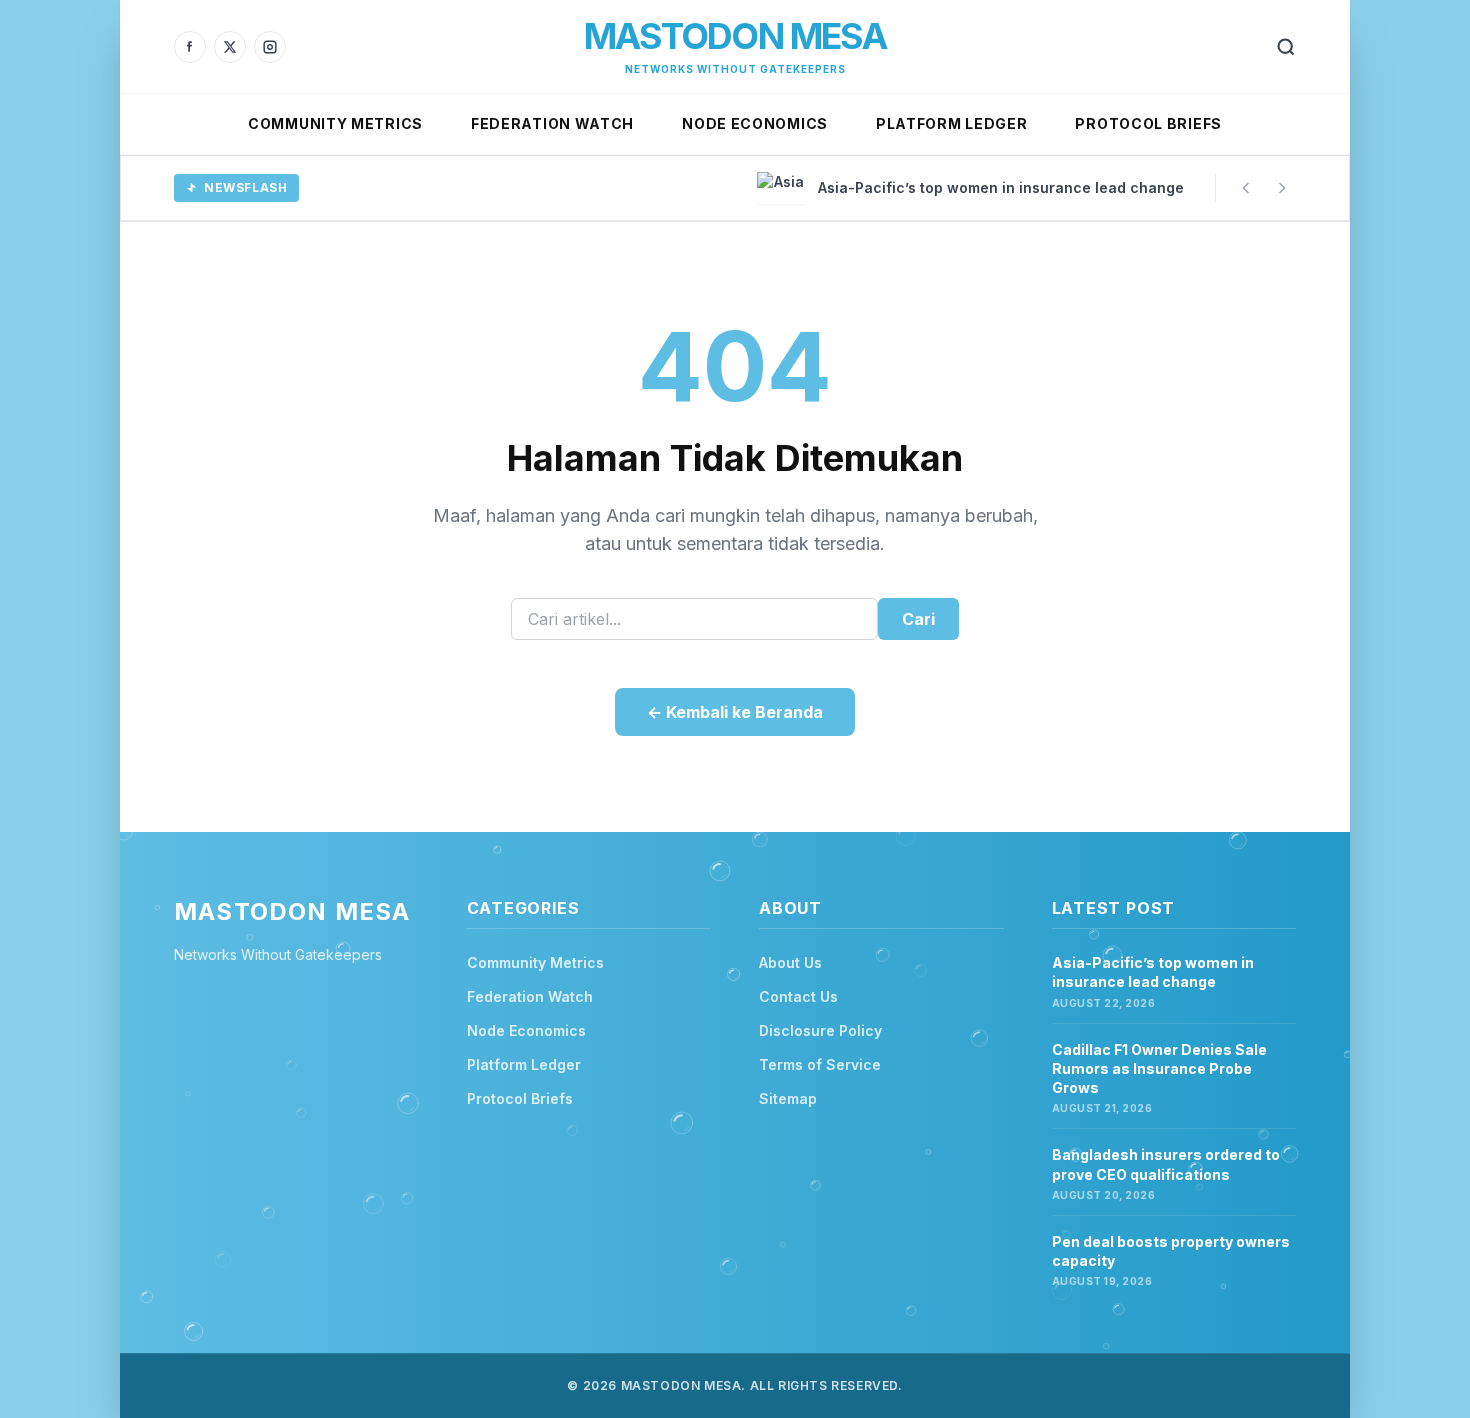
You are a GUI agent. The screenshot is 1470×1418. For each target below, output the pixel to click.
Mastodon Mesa (735, 36)
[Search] (1286, 47)
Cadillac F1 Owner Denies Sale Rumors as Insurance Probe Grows (1159, 1069)
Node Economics (755, 123)
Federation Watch (552, 123)
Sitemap (788, 1098)
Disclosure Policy (820, 1030)
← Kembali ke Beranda (735, 712)
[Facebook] (190, 47)
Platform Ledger (952, 123)
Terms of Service (820, 1064)
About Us (790, 962)
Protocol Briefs (1148, 123)
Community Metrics (335, 123)
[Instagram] (270, 47)
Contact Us (798, 996)
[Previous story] (1246, 188)
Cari (918, 619)
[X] (230, 47)
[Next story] (1282, 188)
